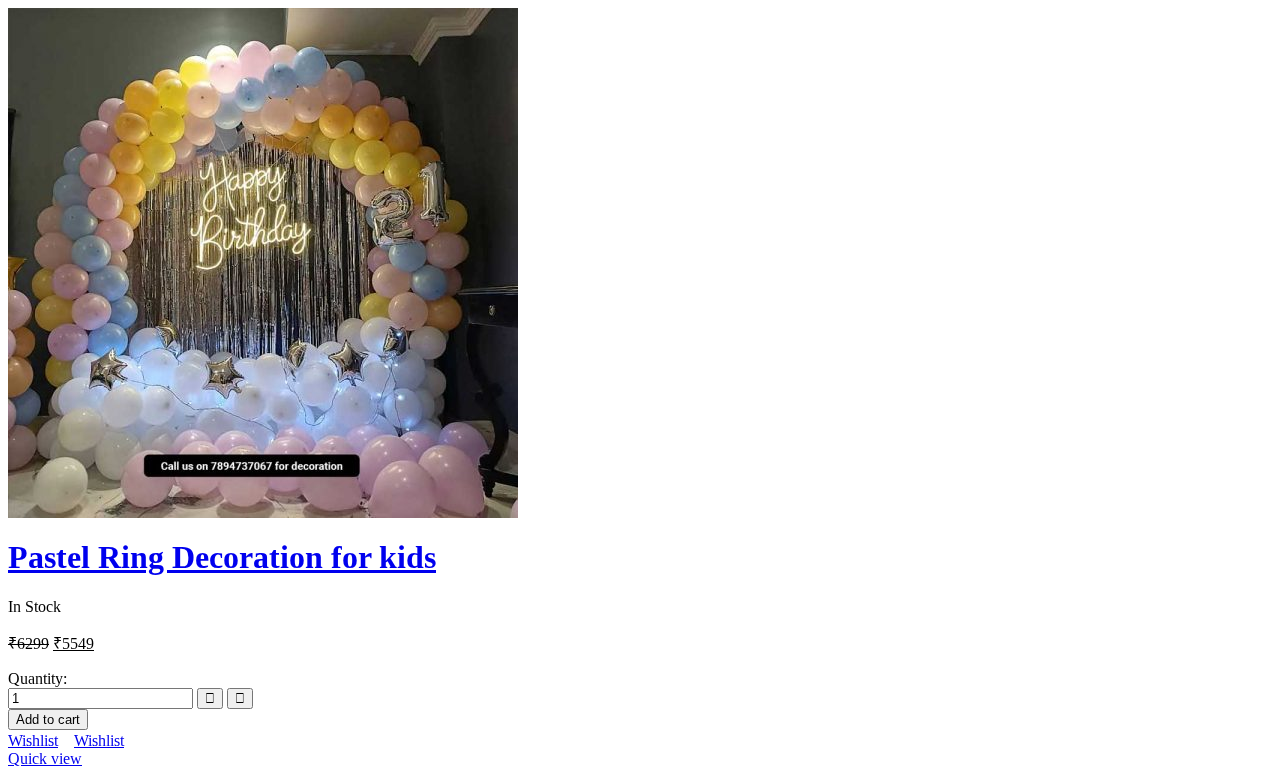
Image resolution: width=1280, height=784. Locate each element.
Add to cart (48, 719)
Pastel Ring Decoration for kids (222, 557)
